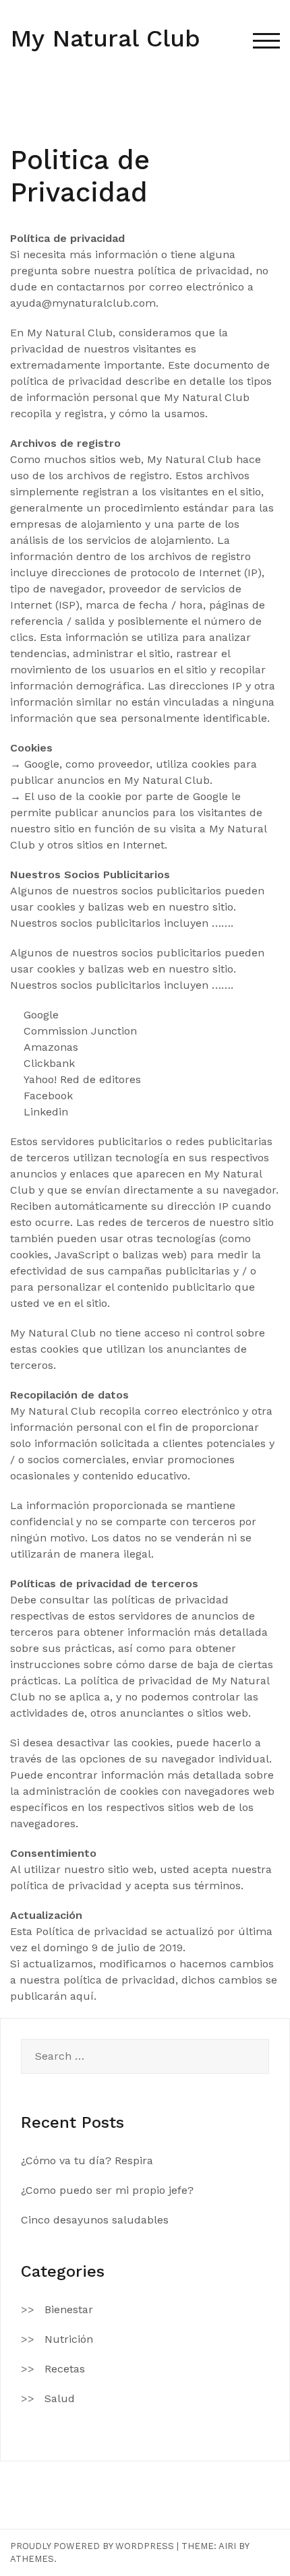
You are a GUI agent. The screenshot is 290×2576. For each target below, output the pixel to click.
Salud (60, 2398)
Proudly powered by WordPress (92, 2546)
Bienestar (69, 2309)
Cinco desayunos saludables (95, 2220)
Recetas (65, 2369)
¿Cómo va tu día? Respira (87, 2160)
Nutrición (69, 2339)
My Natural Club (105, 38)
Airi (227, 2546)
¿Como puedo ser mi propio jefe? (107, 2190)
